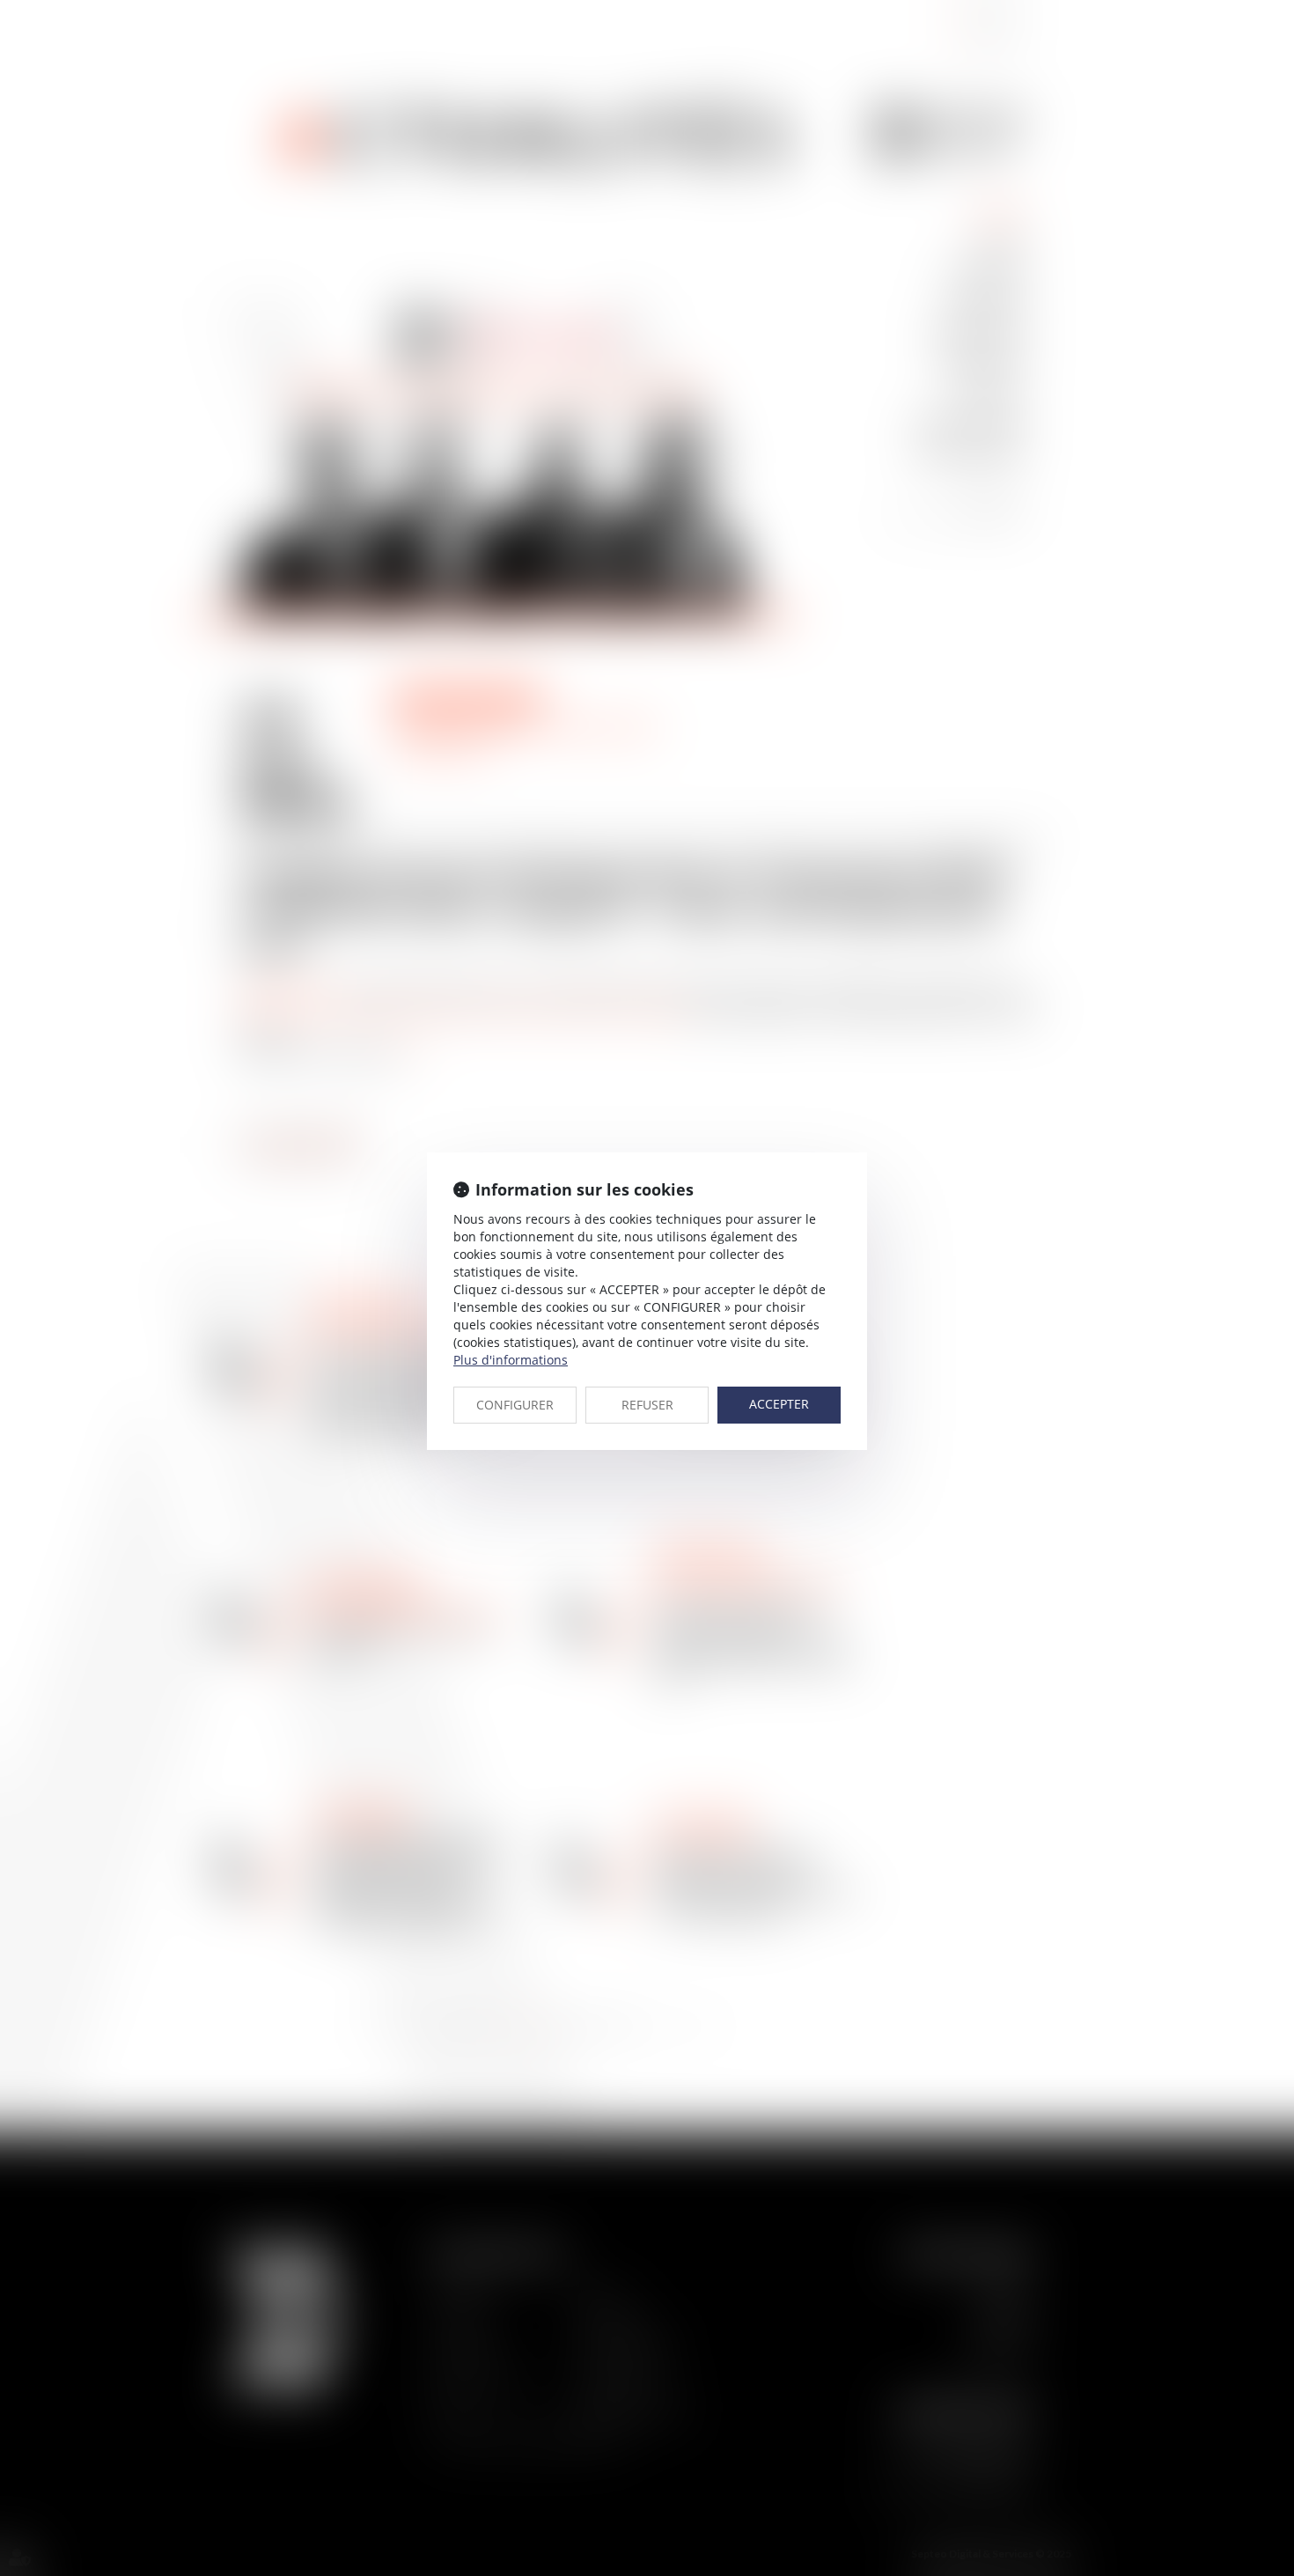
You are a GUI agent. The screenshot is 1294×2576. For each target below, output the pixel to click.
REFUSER (647, 1405)
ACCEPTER (779, 1404)
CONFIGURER (515, 1405)
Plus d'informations (511, 1360)
